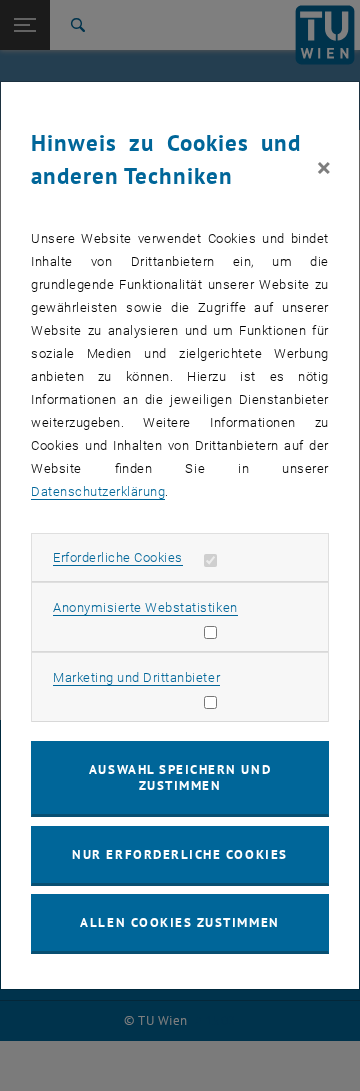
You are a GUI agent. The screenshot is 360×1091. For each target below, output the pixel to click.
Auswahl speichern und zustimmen (180, 777)
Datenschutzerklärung (98, 491)
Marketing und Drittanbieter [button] (136, 677)
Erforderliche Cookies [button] (118, 557)
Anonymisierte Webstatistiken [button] (145, 607)
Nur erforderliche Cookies (179, 854)
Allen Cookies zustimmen (179, 922)
